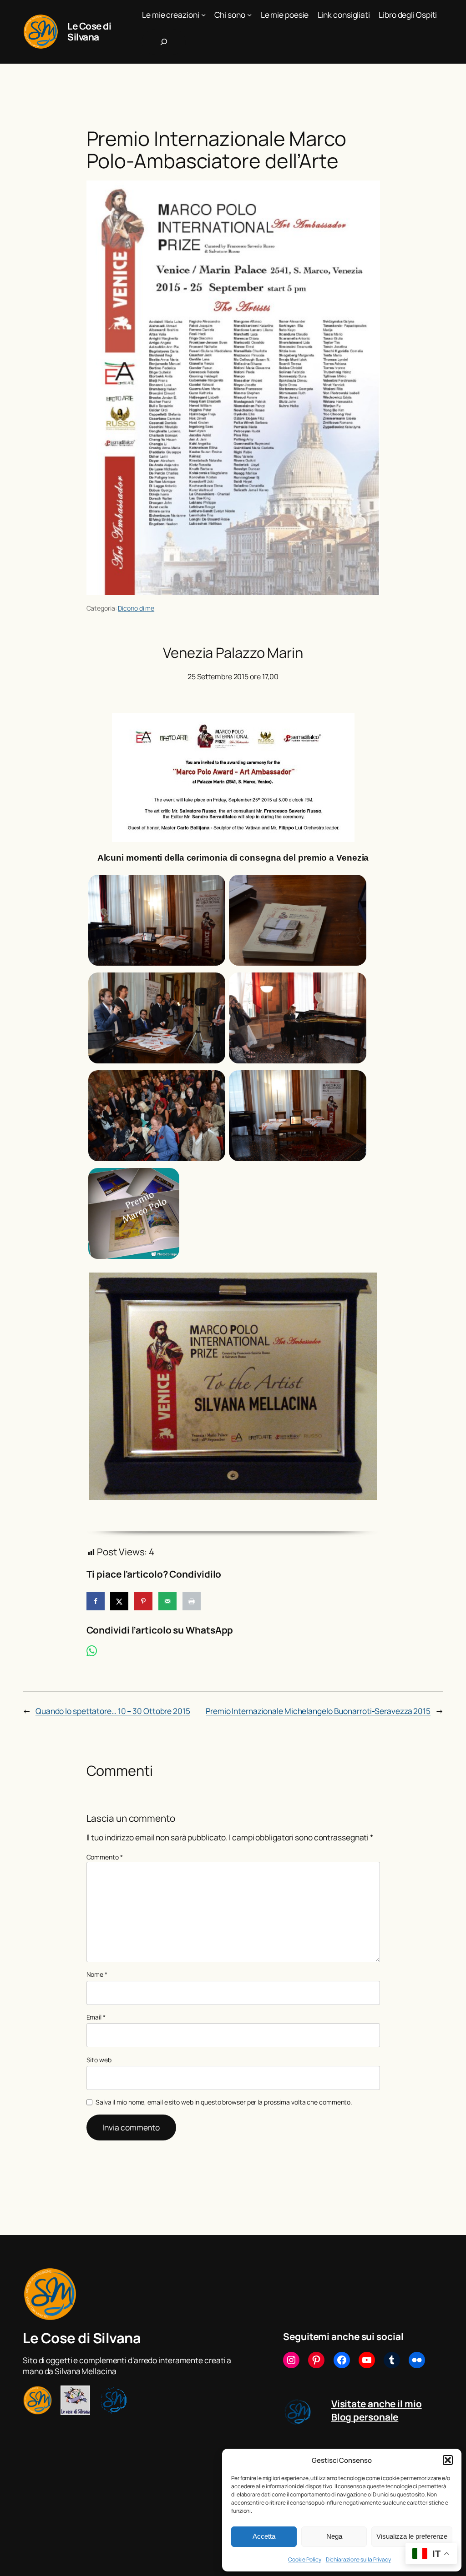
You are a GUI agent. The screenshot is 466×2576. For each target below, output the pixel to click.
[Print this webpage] (192, 1601)
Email (96, 2017)
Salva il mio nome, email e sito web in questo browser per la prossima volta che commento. (224, 2102)
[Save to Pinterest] (143, 1601)
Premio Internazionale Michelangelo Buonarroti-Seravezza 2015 (318, 1711)
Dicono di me (136, 608)
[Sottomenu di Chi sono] (249, 15)
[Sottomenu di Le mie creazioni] (203, 15)
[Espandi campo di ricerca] (164, 42)
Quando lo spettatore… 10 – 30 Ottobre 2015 (113, 1711)
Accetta (264, 2536)
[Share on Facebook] (96, 1601)
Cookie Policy (305, 2559)
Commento (105, 1857)
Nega (334, 2536)
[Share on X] (119, 1601)
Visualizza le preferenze (412, 2536)
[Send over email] (167, 1601)
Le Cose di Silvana (89, 31)
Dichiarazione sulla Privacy (358, 2559)
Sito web (99, 2060)
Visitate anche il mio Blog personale (377, 2410)
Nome (97, 1974)
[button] (448, 2460)
